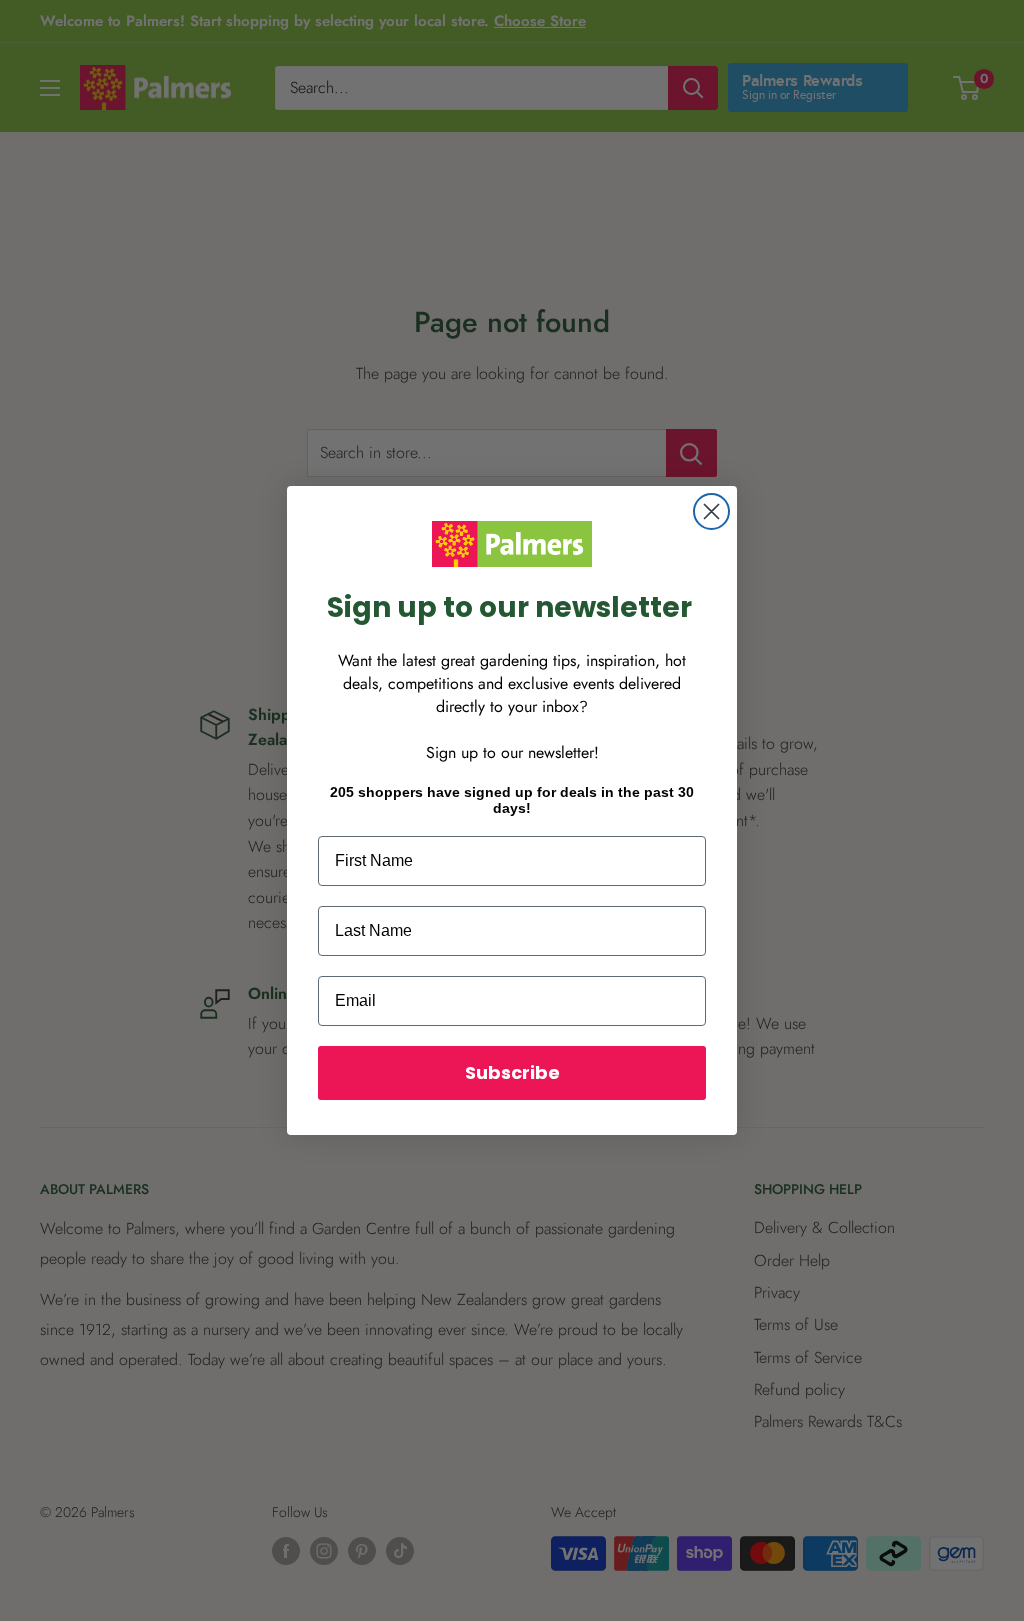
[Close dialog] (711, 511)
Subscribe (512, 1072)
